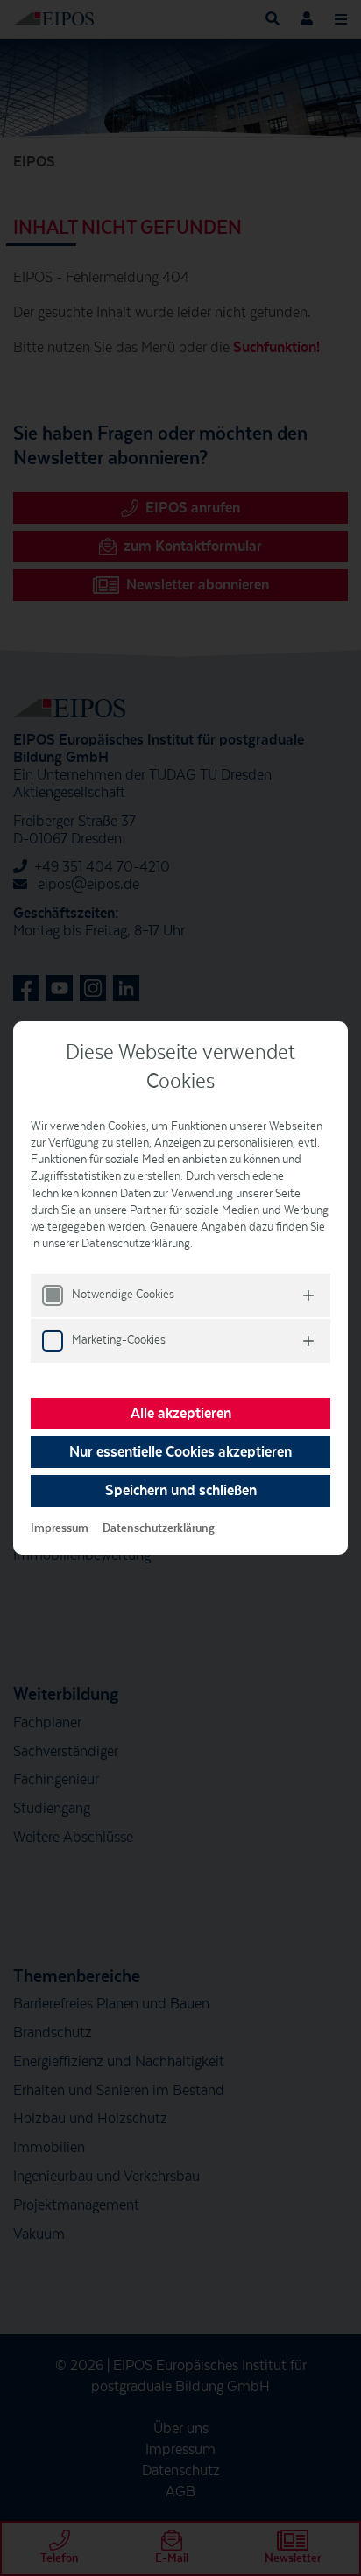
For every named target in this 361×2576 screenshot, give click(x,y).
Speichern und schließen (181, 1491)
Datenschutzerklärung (159, 1528)
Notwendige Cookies (123, 1295)
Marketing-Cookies (119, 1340)
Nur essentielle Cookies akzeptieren (180, 1452)
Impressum (60, 1528)
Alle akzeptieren (181, 1414)
